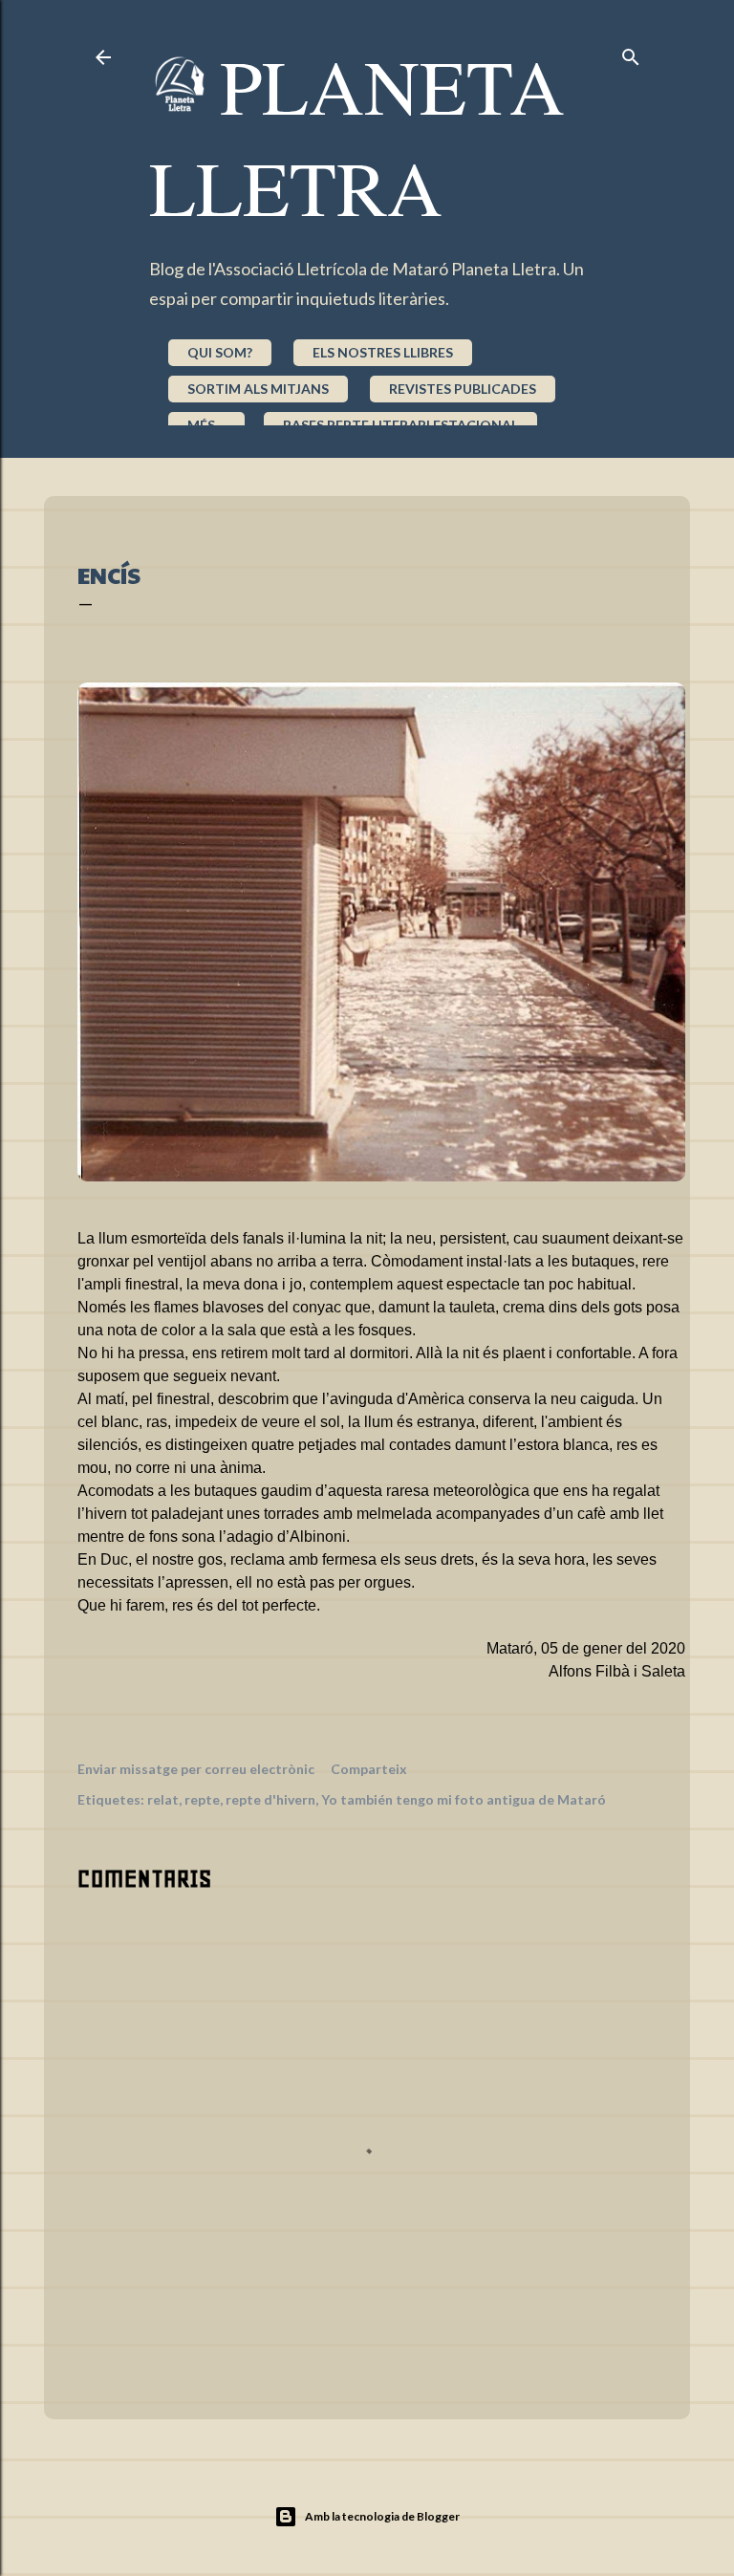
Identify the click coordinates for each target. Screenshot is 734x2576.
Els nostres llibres (383, 352)
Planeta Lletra (357, 136)
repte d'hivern (270, 1799)
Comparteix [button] (369, 1769)
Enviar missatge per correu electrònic (196, 1769)
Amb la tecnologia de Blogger (382, 2516)
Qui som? (220, 352)
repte (202, 1799)
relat (163, 1799)
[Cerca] (631, 53)
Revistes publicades (463, 389)
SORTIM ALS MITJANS (258, 389)
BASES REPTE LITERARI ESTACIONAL (400, 425)
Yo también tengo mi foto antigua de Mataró (464, 1799)
